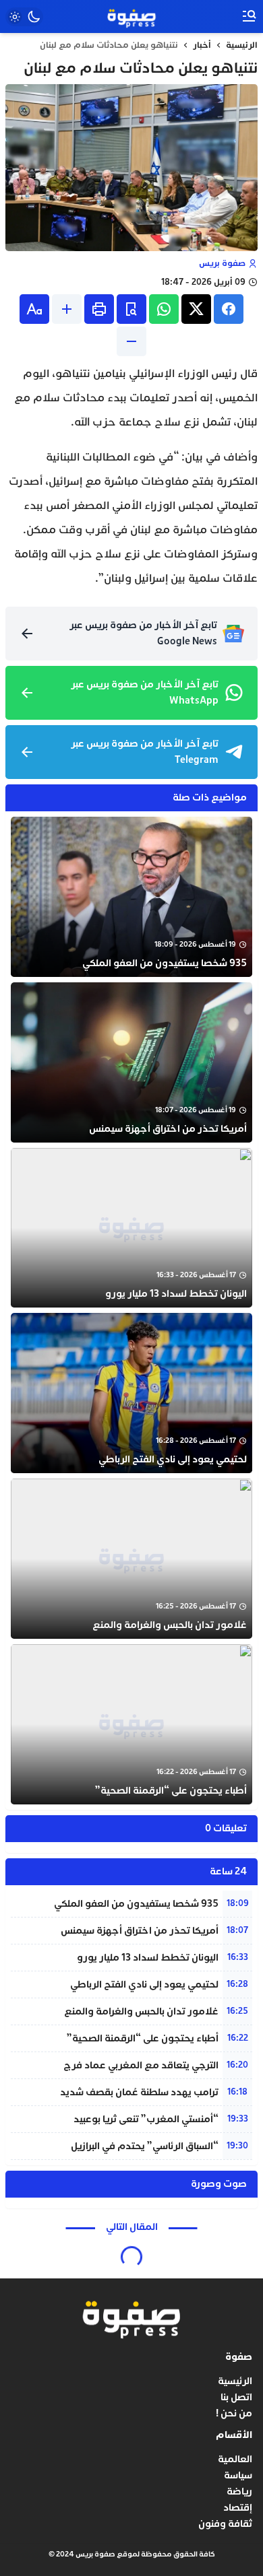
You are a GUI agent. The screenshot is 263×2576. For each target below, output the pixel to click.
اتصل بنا (236, 2397)
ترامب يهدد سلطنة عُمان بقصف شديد (139, 2092)
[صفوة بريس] (131, 17)
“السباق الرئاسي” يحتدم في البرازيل (145, 2146)
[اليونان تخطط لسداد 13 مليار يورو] (131, 1228)
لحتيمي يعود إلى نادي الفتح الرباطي (144, 1985)
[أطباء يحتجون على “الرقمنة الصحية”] (131, 1724)
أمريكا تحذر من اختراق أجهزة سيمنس (140, 1931)
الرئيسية (242, 45)
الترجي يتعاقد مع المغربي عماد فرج (141, 2065)
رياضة (239, 2492)
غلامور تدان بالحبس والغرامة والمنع (141, 2011)
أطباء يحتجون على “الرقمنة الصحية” (143, 2038)
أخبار (202, 45)
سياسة (238, 2475)
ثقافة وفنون (225, 2524)
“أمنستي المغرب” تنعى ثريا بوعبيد (146, 2119)
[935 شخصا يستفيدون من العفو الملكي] (131, 897)
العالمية (235, 2459)
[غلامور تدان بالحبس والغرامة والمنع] (131, 1559)
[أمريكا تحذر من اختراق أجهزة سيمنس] (131, 1062)
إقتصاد (238, 2508)
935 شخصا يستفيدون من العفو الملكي (136, 1904)
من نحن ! (234, 2413)
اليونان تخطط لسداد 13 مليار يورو (148, 1958)
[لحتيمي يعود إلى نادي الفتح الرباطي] (131, 1393)
